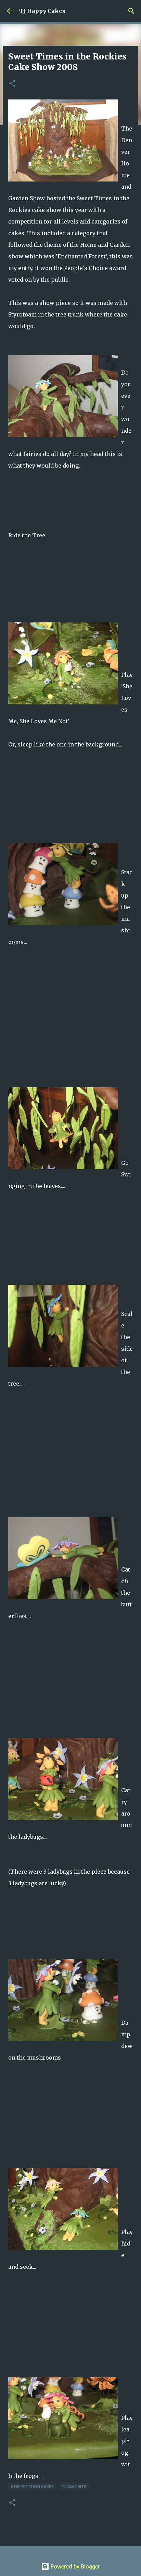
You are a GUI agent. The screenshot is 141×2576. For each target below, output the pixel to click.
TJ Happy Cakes (42, 11)
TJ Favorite (74, 2487)
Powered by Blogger (75, 2566)
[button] (12, 84)
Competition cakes (32, 2487)
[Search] (131, 11)
